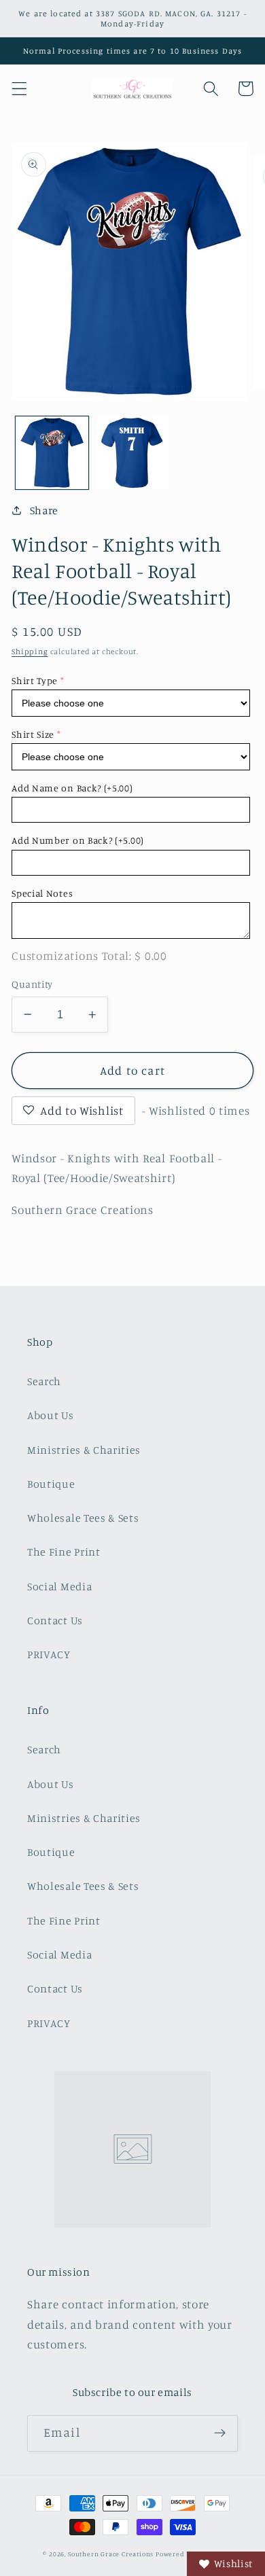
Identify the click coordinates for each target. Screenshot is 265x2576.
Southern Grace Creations (111, 2554)
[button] (19, 89)
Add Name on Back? (72, 788)
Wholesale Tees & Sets (83, 1518)
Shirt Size (33, 734)
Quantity (32, 984)
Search (44, 1381)
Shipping (30, 651)
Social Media (59, 1586)
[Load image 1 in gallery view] (52, 453)
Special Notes (42, 893)
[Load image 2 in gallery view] (132, 453)
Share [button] (44, 510)
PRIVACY (49, 1654)
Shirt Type (35, 680)
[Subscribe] (220, 2433)
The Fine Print (64, 1552)
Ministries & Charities (84, 1450)
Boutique (51, 1484)
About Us (51, 1415)
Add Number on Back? (78, 840)
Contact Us (55, 1620)
